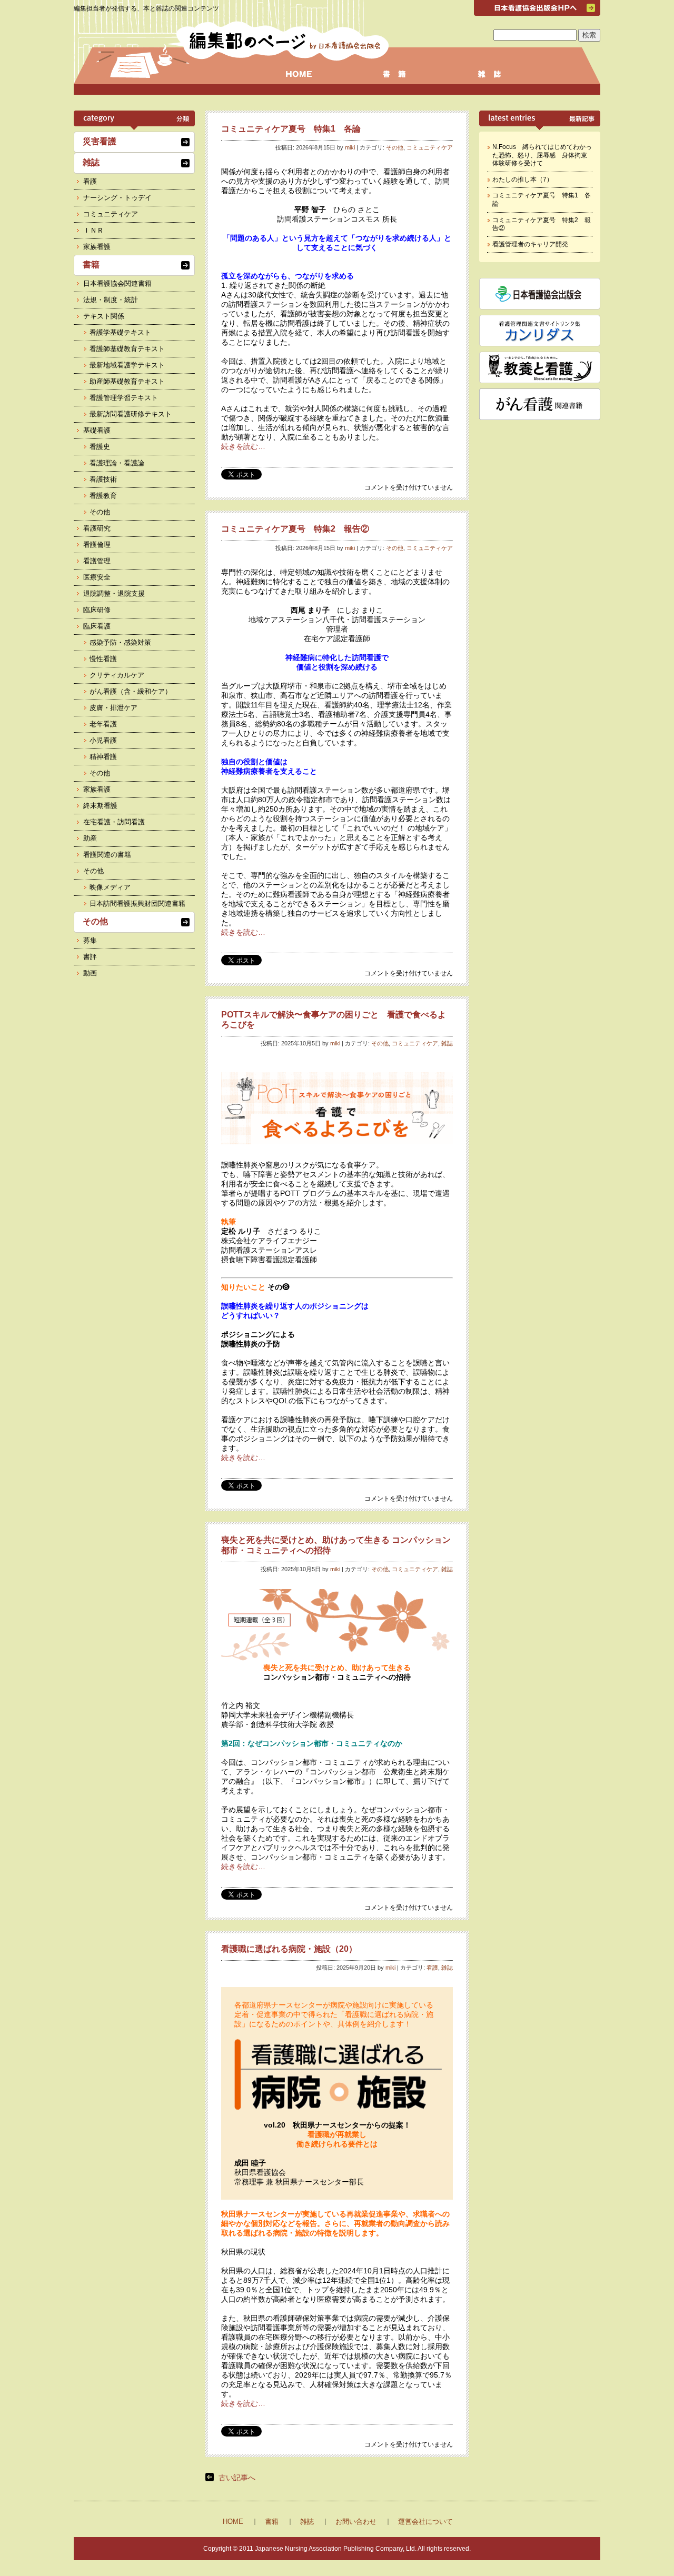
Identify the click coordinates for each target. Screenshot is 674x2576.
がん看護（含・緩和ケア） (131, 691)
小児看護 (103, 740)
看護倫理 (97, 545)
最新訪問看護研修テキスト (131, 414)
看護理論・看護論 (117, 463)
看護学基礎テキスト (120, 332)
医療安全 (97, 577)
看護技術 (103, 479)
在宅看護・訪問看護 (114, 822)
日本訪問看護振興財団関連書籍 (137, 903)
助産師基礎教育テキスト (127, 381)
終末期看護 (100, 806)
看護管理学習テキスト (124, 398)
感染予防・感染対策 (120, 642)
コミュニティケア (430, 147)
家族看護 (97, 247)
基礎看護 (97, 430)
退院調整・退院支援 (114, 593)
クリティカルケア (117, 675)
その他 (395, 147)
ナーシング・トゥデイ (117, 198)
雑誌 (447, 1043)
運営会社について (425, 2522)
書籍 (91, 264)
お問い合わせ (356, 2522)
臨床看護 (97, 626)
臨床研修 (97, 610)
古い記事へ (237, 2478)
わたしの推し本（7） (523, 179)
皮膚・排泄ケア (113, 708)
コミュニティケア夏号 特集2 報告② (295, 529)
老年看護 (103, 724)
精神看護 (103, 757)
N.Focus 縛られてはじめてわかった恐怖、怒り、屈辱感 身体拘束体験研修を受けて (542, 155)
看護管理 (97, 561)
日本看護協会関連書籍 (117, 283)
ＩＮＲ (93, 230)
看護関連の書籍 (107, 855)
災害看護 (100, 141)
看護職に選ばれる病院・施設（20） (289, 1949)
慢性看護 (103, 659)
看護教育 (103, 496)
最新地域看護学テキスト (127, 365)
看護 (432, 1968)
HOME (233, 2522)
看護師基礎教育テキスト (127, 349)
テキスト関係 (104, 316)
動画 (90, 973)
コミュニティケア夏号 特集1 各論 (291, 129)
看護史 (100, 447)
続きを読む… (243, 446)
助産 (90, 838)
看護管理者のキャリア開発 (530, 244)
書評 (90, 957)
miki (350, 147)
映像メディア (110, 887)
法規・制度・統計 (111, 300)
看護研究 (97, 528)
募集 (90, 940)
